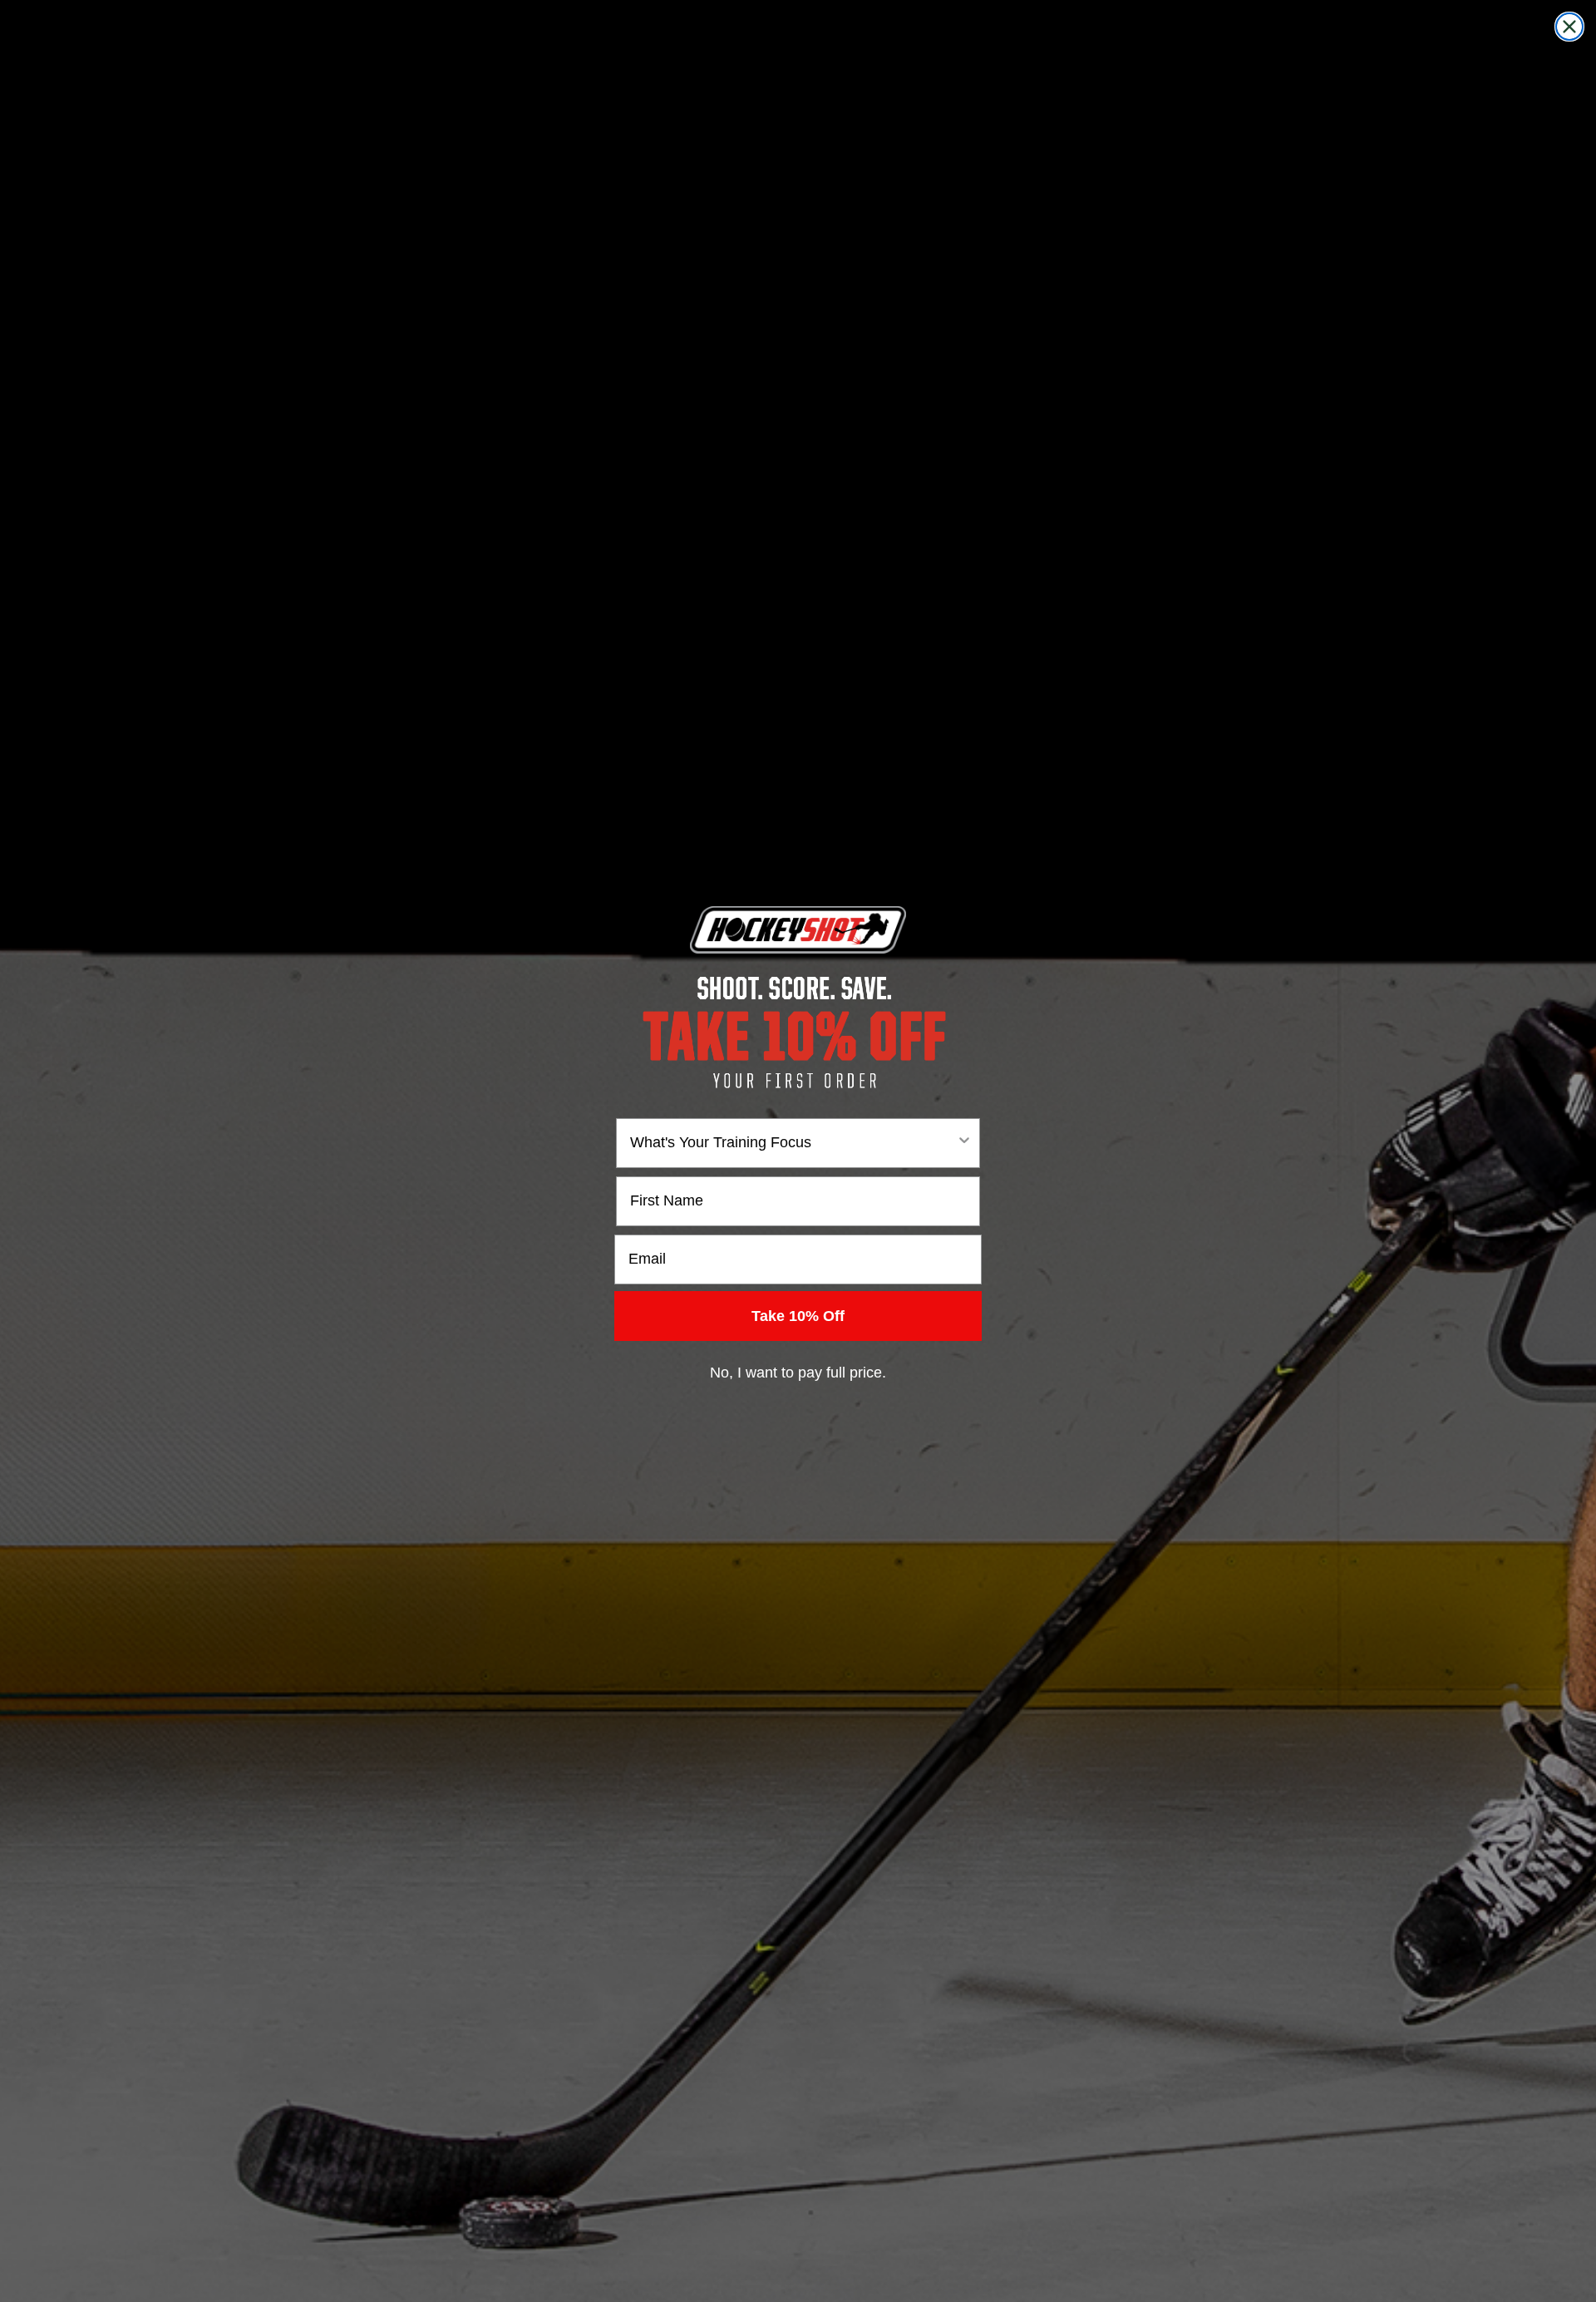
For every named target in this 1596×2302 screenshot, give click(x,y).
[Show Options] (964, 1143)
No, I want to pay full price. (798, 1373)
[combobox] (793, 1143)
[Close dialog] (1569, 27)
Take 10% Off (798, 1316)
